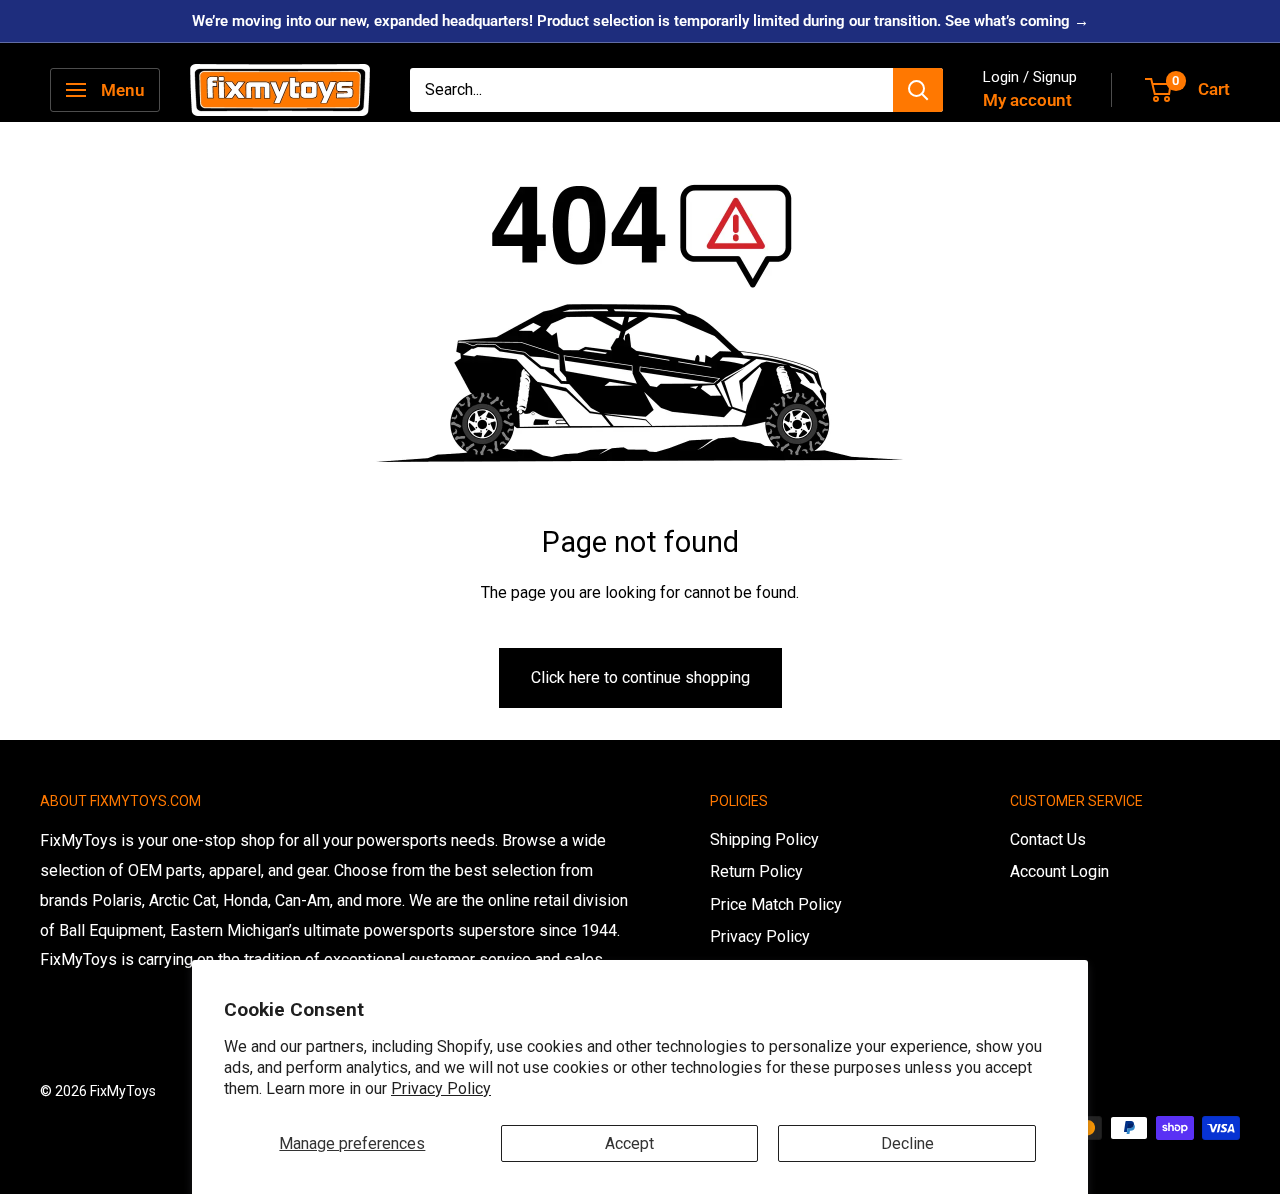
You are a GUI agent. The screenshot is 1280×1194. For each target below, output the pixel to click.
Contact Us (1048, 839)
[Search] (918, 90)
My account (1027, 100)
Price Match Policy (776, 904)
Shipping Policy (764, 839)
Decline (907, 1143)
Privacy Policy (441, 1088)
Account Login (1059, 871)
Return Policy (756, 871)
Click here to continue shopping (640, 677)
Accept (629, 1143)
